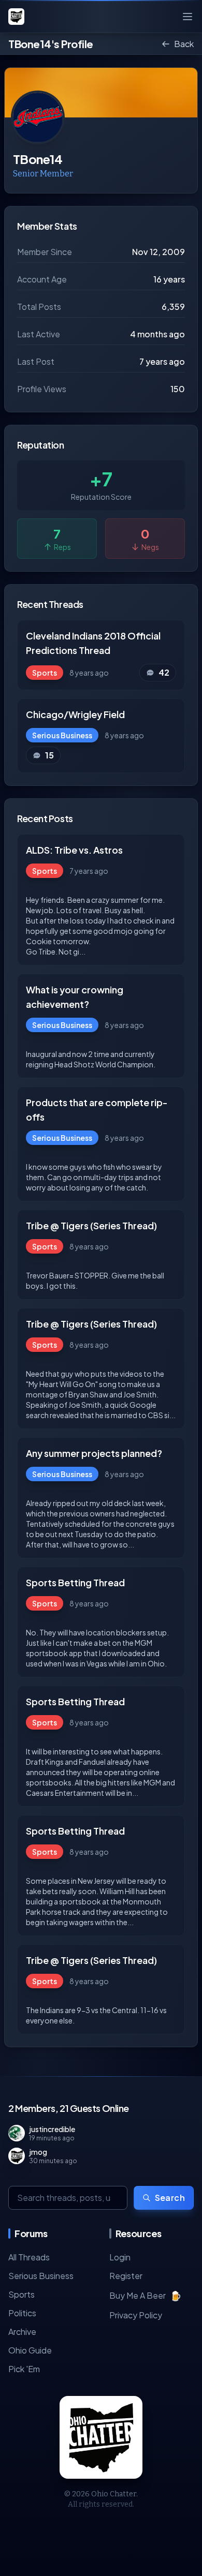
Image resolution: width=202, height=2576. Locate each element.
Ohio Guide (30, 2350)
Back (184, 44)
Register (126, 2276)
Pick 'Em (24, 2369)
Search (170, 2198)
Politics (22, 2313)
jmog (38, 2152)
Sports (21, 2294)
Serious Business (41, 2276)
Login (120, 2257)
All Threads (29, 2257)
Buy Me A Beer (145, 2295)
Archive (22, 2332)
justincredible (52, 2129)
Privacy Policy (136, 2315)
